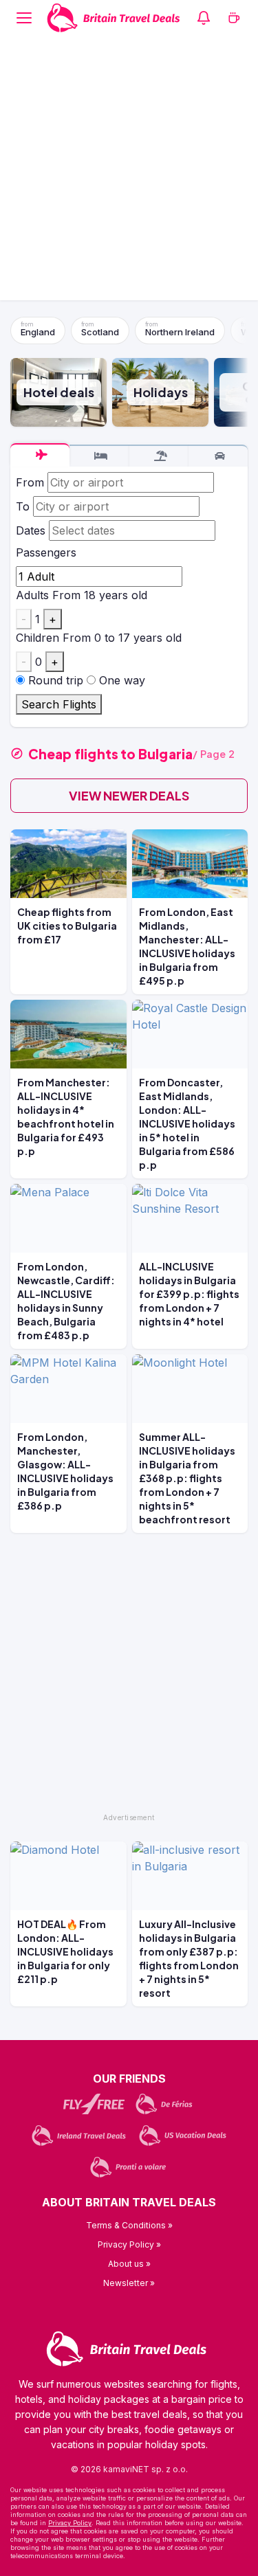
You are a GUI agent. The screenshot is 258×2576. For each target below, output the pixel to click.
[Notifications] (204, 18)
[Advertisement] (129, 171)
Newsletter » (129, 2283)
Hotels (99, 456)
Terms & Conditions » (129, 2225)
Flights (40, 455)
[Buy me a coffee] (234, 18)
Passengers (46, 552)
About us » (129, 2264)
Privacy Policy (70, 2523)
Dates (31, 530)
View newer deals (129, 795)
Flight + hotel (159, 456)
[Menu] (24, 18)
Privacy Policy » (129, 2244)
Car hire (218, 456)
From (30, 482)
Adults (32, 595)
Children (37, 638)
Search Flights (59, 704)
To (23, 506)
